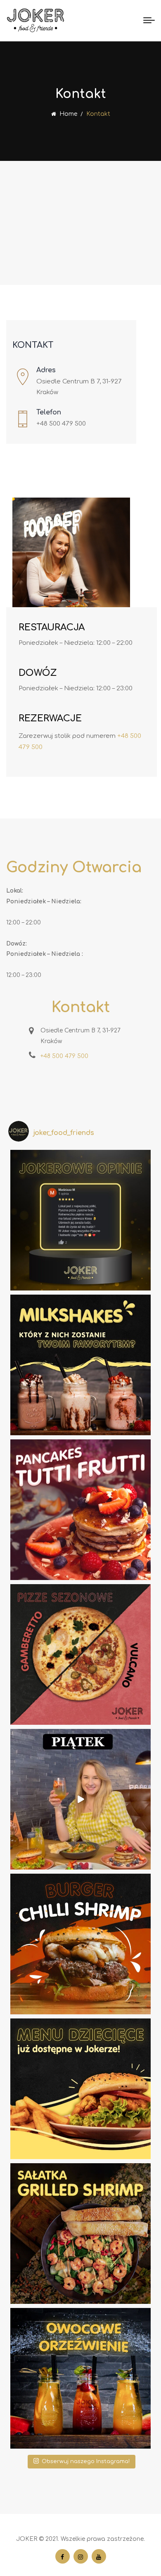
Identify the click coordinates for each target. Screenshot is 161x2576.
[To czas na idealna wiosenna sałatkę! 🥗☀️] (80, 2234)
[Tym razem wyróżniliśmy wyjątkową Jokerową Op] (80, 1220)
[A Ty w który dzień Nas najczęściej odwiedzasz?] (80, 1799)
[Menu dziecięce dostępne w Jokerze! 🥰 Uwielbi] (80, 2089)
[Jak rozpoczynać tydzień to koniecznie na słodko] (80, 1510)
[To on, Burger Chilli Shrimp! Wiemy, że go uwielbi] (80, 1944)
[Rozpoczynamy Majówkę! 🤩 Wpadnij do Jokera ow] (80, 2378)
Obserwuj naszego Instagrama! (86, 2461)
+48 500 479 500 (61, 424)
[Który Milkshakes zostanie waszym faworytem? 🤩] (80, 1365)
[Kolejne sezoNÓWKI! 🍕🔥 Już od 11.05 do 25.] (80, 1654)
